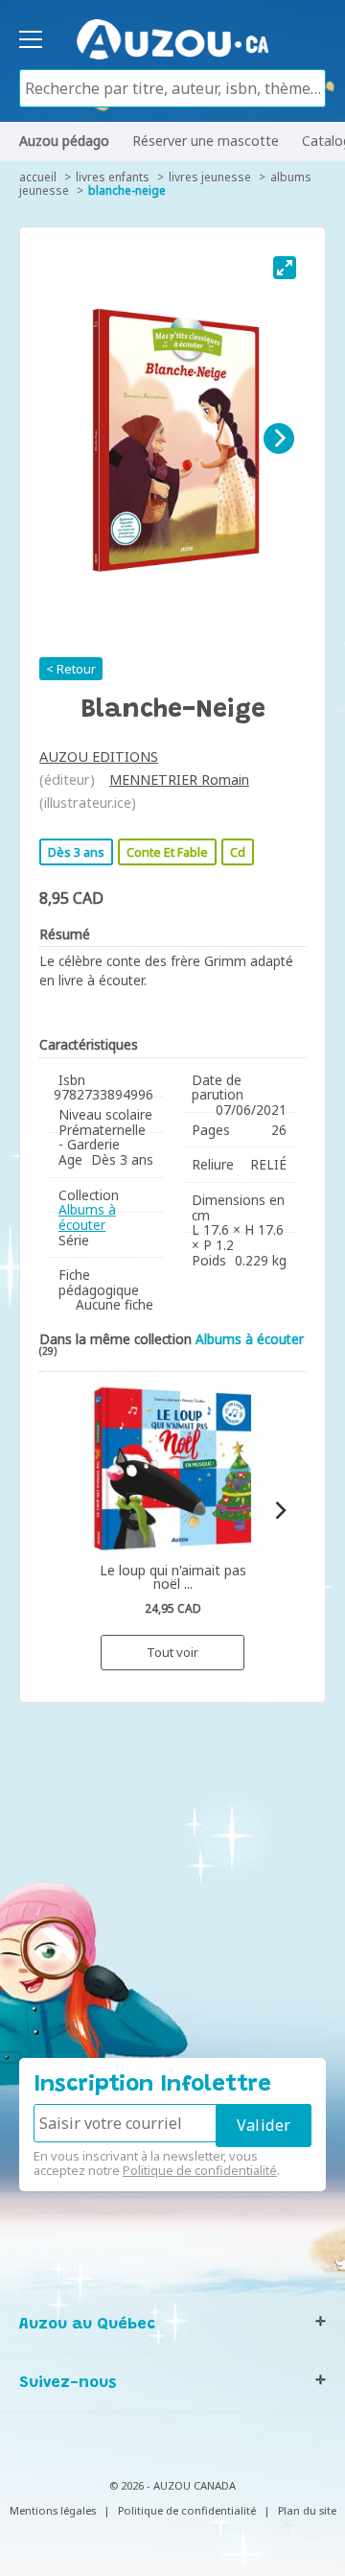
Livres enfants (113, 177)
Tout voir (172, 1652)
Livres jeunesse (210, 177)
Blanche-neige (127, 190)
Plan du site (307, 2510)
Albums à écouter (87, 1217)
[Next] (279, 438)
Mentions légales (53, 2510)
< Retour (71, 669)
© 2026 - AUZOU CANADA (172, 2485)
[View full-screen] (285, 268)
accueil (38, 177)
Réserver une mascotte (206, 141)
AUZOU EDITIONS (99, 756)
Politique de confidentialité (200, 2170)
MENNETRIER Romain (179, 780)
